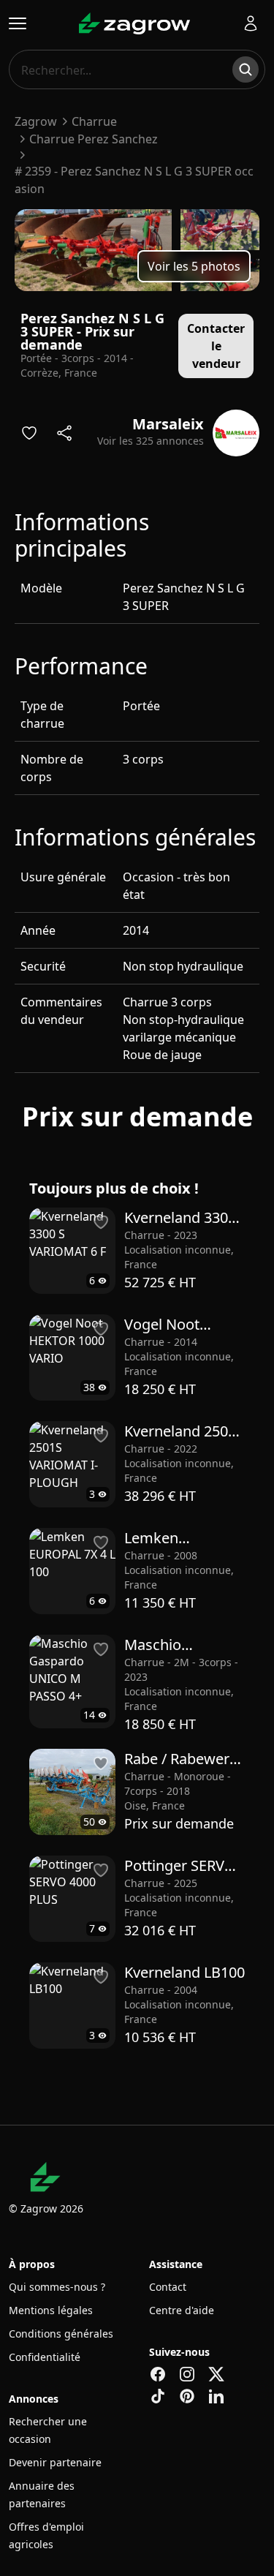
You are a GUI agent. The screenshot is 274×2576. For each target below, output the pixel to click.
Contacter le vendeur (216, 346)
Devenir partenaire (55, 2462)
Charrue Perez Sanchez (94, 139)
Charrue (94, 121)
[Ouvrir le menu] (18, 23)
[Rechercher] (246, 69)
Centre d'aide (182, 2310)
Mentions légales (51, 2310)
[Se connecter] (251, 23)
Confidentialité (45, 2357)
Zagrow (36, 121)
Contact (168, 2287)
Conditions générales (61, 2334)
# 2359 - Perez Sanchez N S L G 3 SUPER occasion (134, 180)
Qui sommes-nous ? (57, 2287)
